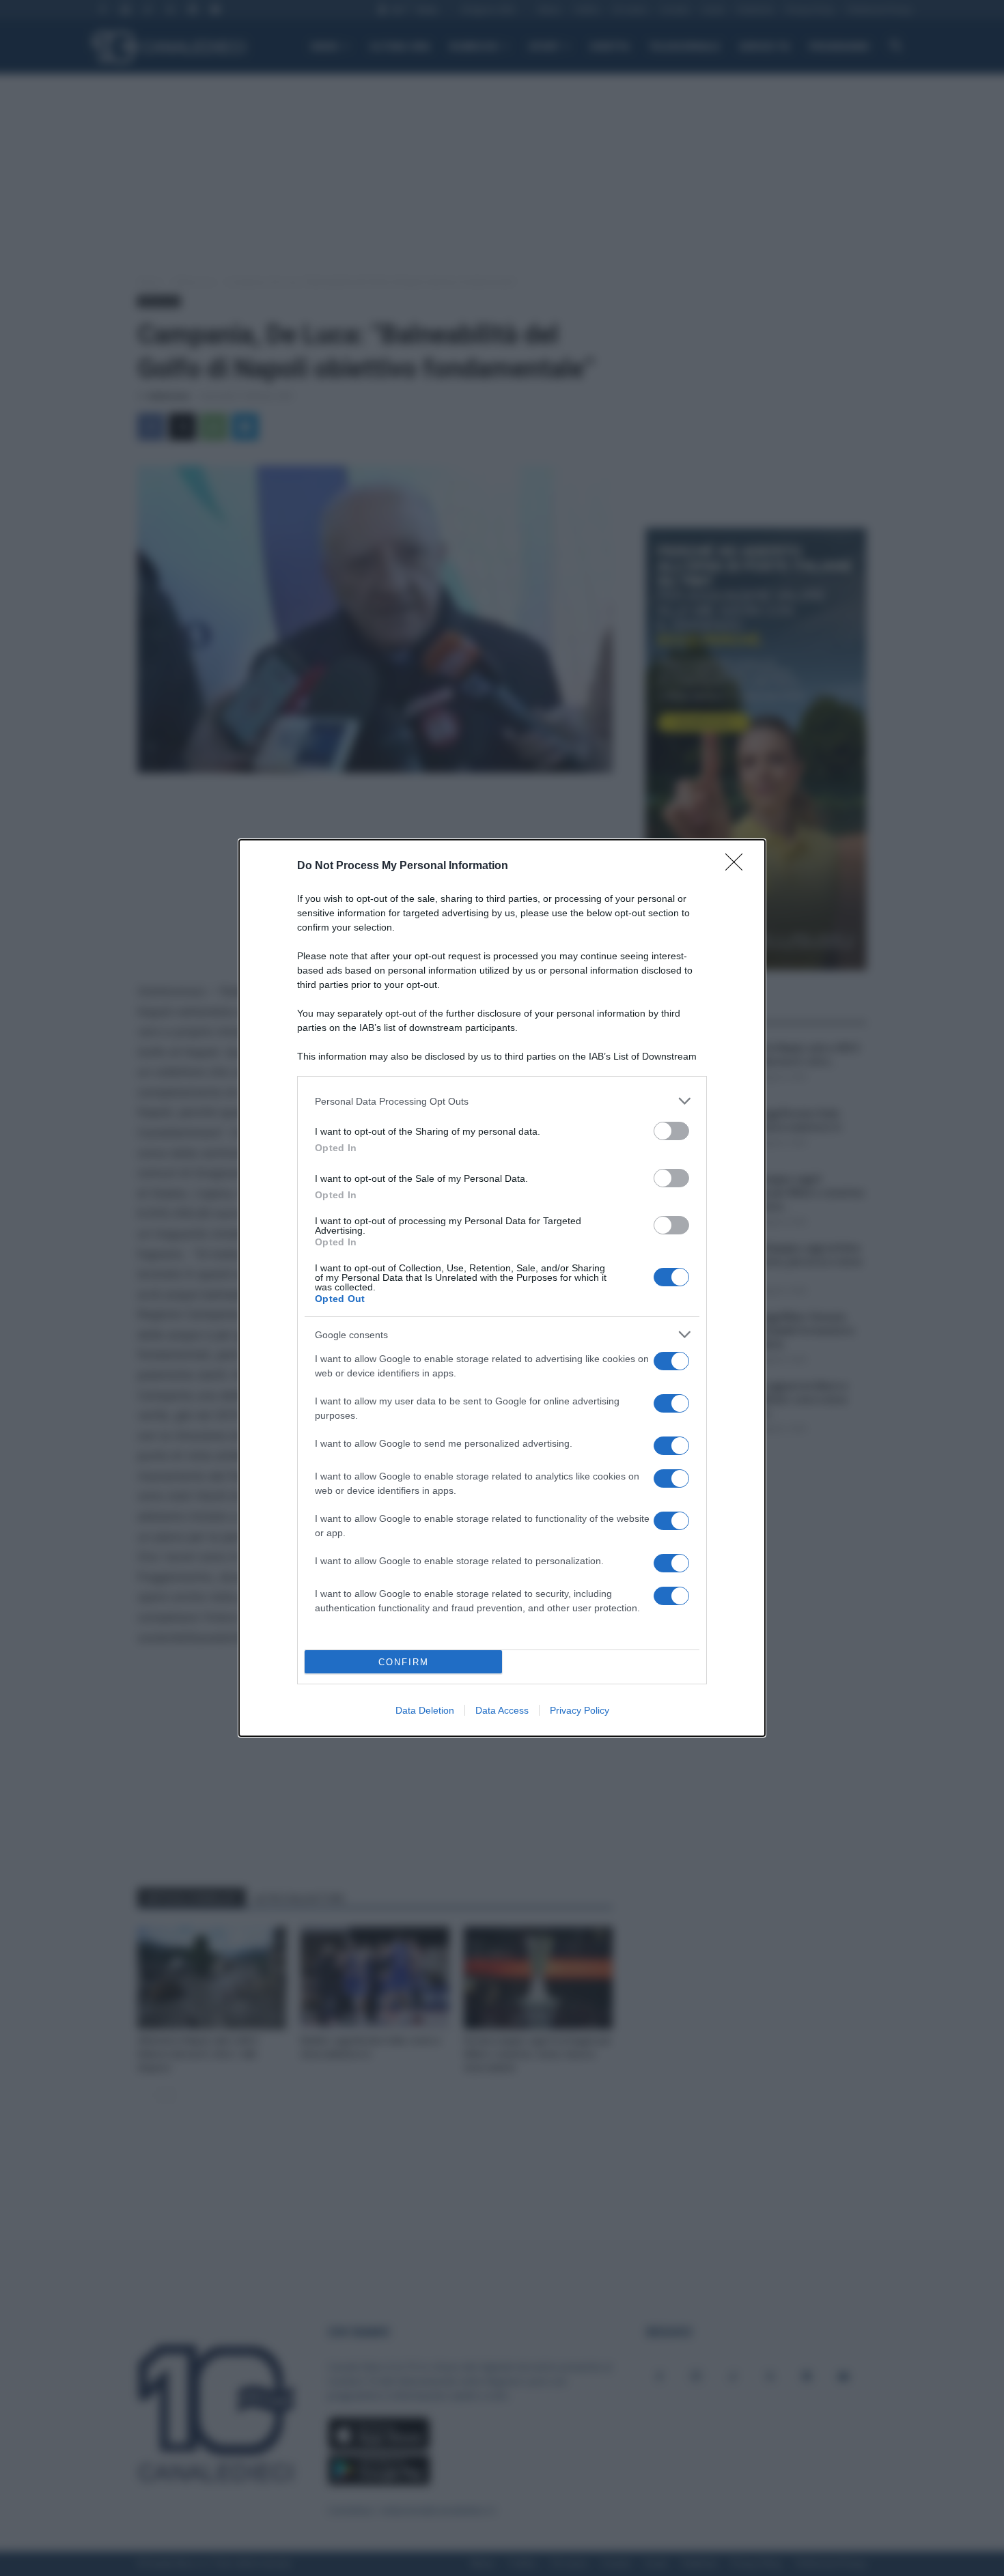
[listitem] (502, 1101)
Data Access (502, 1710)
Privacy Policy (580, 1710)
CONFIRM (404, 1662)
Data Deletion (425, 1710)
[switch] (671, 1131)
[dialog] (502, 1288)
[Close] (738, 866)
